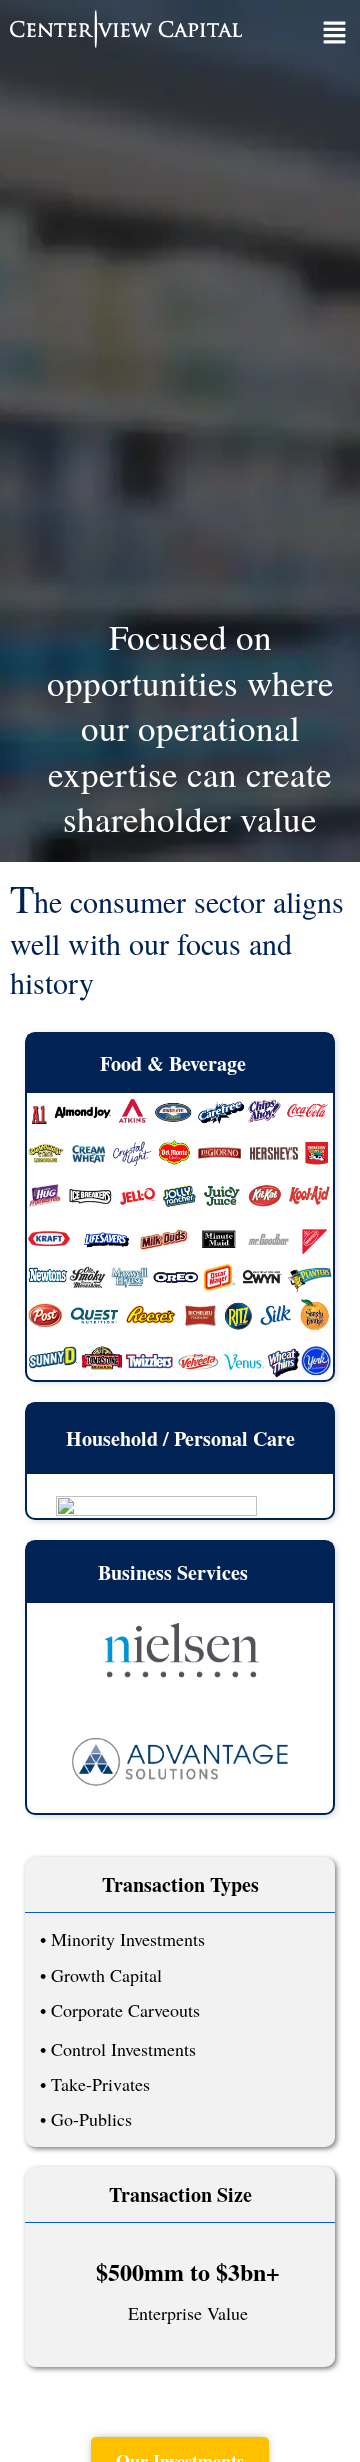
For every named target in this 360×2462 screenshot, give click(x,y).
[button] (335, 34)
